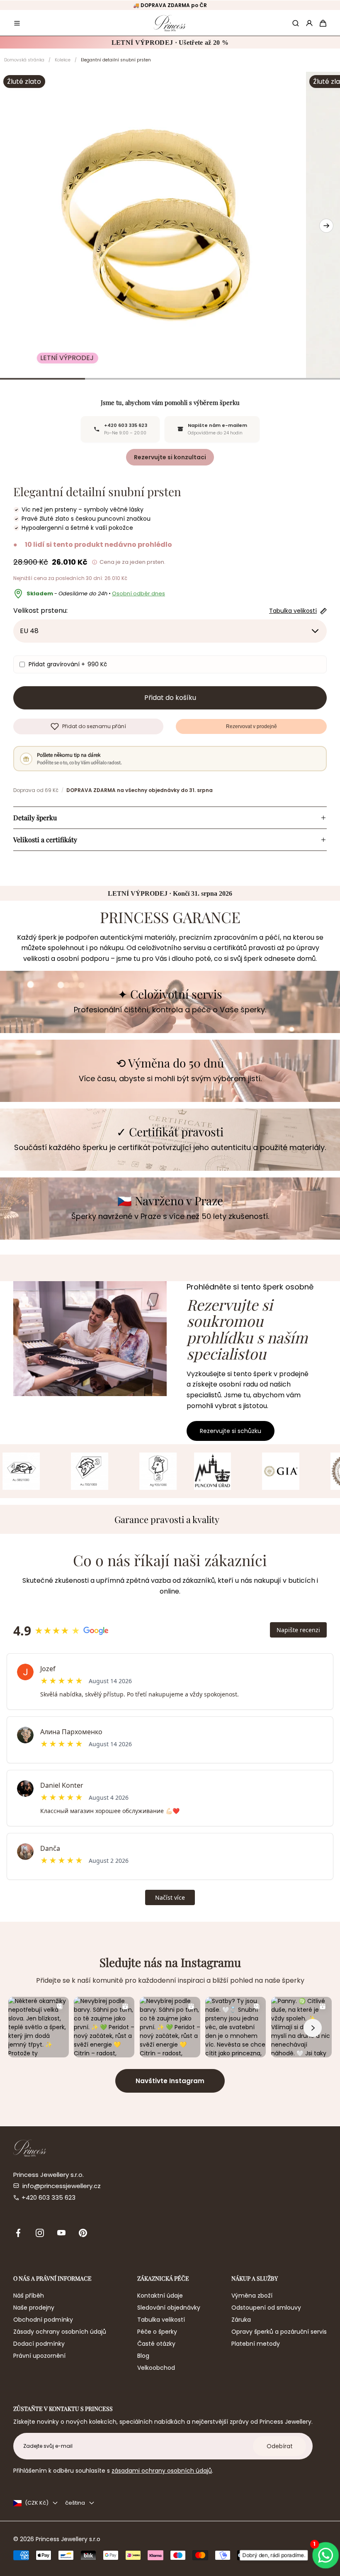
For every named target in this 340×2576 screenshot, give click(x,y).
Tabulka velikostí (161, 2320)
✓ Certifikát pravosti (170, 1132)
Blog (143, 2356)
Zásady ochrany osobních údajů (60, 2332)
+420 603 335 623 (49, 2197)
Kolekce (63, 60)
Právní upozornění (39, 2356)
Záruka (241, 2320)
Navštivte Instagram (170, 2081)
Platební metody (256, 2344)
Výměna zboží (252, 2296)
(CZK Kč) (37, 2503)
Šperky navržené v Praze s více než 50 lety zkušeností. (170, 1216)
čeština (75, 2503)
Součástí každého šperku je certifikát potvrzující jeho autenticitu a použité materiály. (170, 1147)
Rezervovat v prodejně (251, 726)
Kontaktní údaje (160, 2296)
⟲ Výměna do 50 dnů (170, 1063)
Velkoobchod (156, 2368)
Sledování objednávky (169, 2308)
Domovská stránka (24, 60)
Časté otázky (156, 2344)
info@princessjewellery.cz (62, 2186)
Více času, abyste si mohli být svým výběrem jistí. (170, 1078)
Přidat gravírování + (68, 664)
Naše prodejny (34, 2308)
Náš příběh (29, 2296)
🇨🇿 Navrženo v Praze (170, 1201)
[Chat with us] (326, 2555)
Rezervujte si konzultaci (170, 457)
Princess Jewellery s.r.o (68, 2539)
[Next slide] (326, 226)
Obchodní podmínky (43, 2320)
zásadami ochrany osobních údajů (162, 2471)
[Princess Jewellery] (170, 23)
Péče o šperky (157, 2332)
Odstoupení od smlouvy (266, 2308)
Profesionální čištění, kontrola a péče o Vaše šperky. (170, 1010)
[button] (17, 23)
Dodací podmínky (39, 2344)
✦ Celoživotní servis (170, 994)
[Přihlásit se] (309, 23)
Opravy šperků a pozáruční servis (279, 2332)
